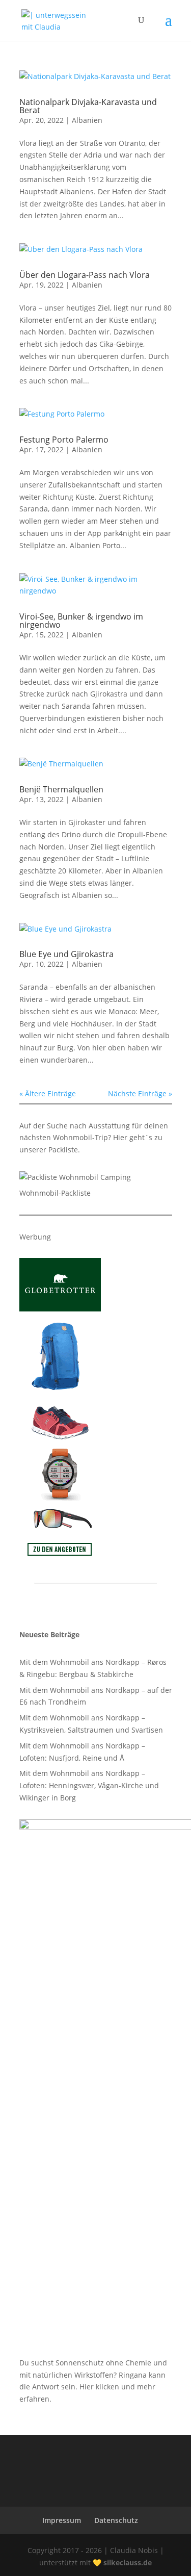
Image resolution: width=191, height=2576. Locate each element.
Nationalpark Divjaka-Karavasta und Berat (88, 106)
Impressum (62, 2520)
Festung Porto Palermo (64, 440)
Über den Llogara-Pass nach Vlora (85, 275)
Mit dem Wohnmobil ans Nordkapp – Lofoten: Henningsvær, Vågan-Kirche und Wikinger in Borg (89, 1785)
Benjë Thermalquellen (61, 789)
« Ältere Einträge (48, 1093)
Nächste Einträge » (140, 1093)
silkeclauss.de (128, 2562)
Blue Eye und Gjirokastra (66, 954)
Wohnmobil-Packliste (55, 1193)
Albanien (87, 120)
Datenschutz (116, 2520)
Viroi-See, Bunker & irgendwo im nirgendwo (81, 621)
